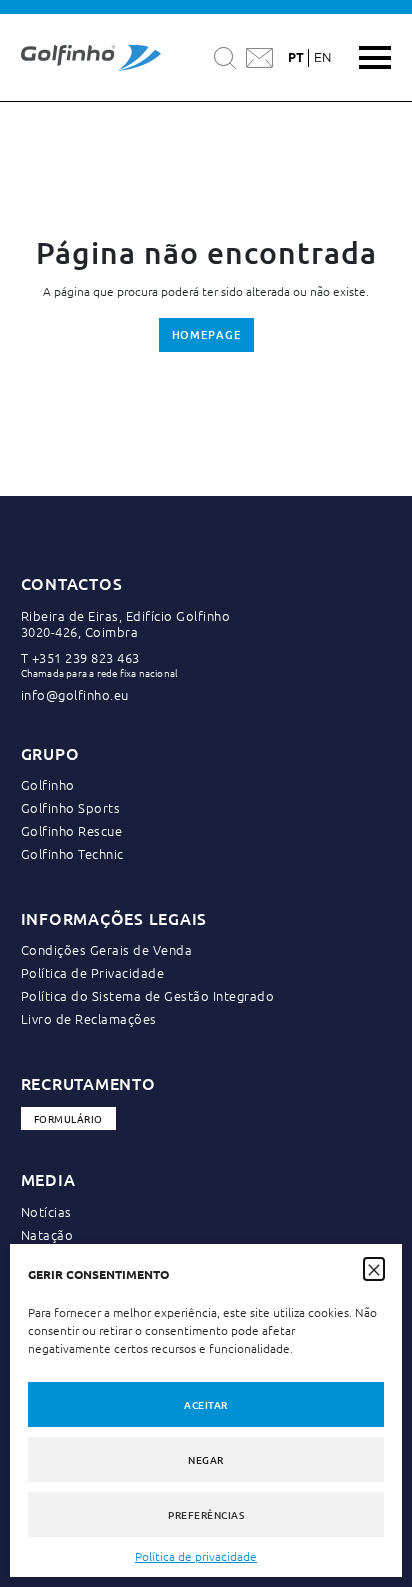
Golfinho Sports (71, 807)
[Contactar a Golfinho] (259, 57)
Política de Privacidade (93, 972)
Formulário (68, 1118)
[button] (374, 1268)
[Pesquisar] (225, 58)
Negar (206, 1459)
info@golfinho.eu (75, 694)
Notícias (46, 1211)
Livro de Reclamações (89, 1018)
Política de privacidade (196, 1556)
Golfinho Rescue (72, 830)
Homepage (206, 334)
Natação (47, 1234)
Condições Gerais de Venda (107, 949)
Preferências (206, 1514)
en (322, 58)
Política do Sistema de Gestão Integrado (148, 995)
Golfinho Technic (72, 853)
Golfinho (48, 784)
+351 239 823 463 (86, 657)
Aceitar (206, 1404)
